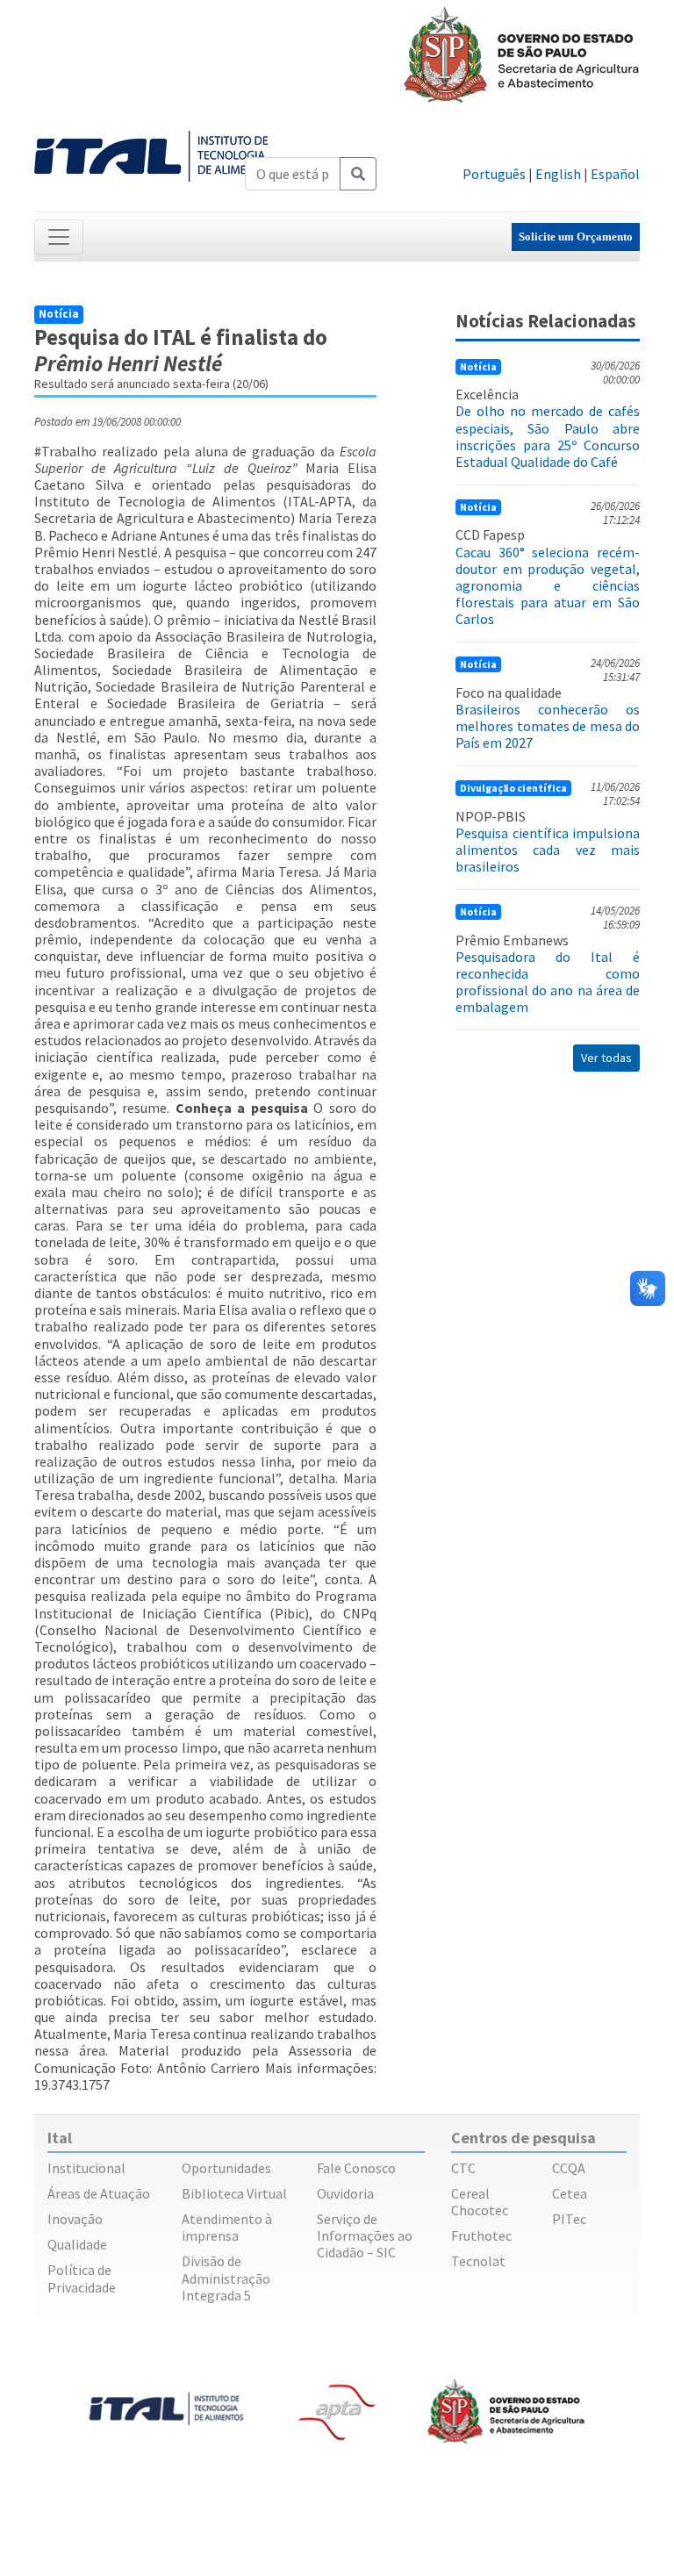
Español (615, 174)
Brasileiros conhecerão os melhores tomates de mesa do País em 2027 (548, 726)
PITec (569, 2219)
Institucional (86, 2168)
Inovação (75, 2219)
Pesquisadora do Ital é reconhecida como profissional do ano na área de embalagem (548, 982)
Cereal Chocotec (480, 2202)
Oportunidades (226, 2168)
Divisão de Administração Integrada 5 (226, 2278)
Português (494, 174)
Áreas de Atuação (99, 2193)
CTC (463, 2168)
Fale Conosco (356, 2168)
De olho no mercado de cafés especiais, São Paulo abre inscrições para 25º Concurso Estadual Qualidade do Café (548, 436)
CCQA (569, 2168)
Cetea (570, 2193)
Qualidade (77, 2244)
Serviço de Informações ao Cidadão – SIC (365, 2235)
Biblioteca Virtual (234, 2193)
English (558, 174)
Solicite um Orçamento (576, 237)
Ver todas (606, 1058)
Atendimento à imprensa (227, 2227)
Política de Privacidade (82, 2278)
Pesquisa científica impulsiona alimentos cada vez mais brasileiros (548, 850)
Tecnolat (478, 2261)
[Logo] (154, 154)
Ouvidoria (345, 2193)
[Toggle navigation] (59, 237)
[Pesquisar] (358, 174)
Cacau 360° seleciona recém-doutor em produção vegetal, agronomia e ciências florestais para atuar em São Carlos (548, 586)
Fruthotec (481, 2235)
